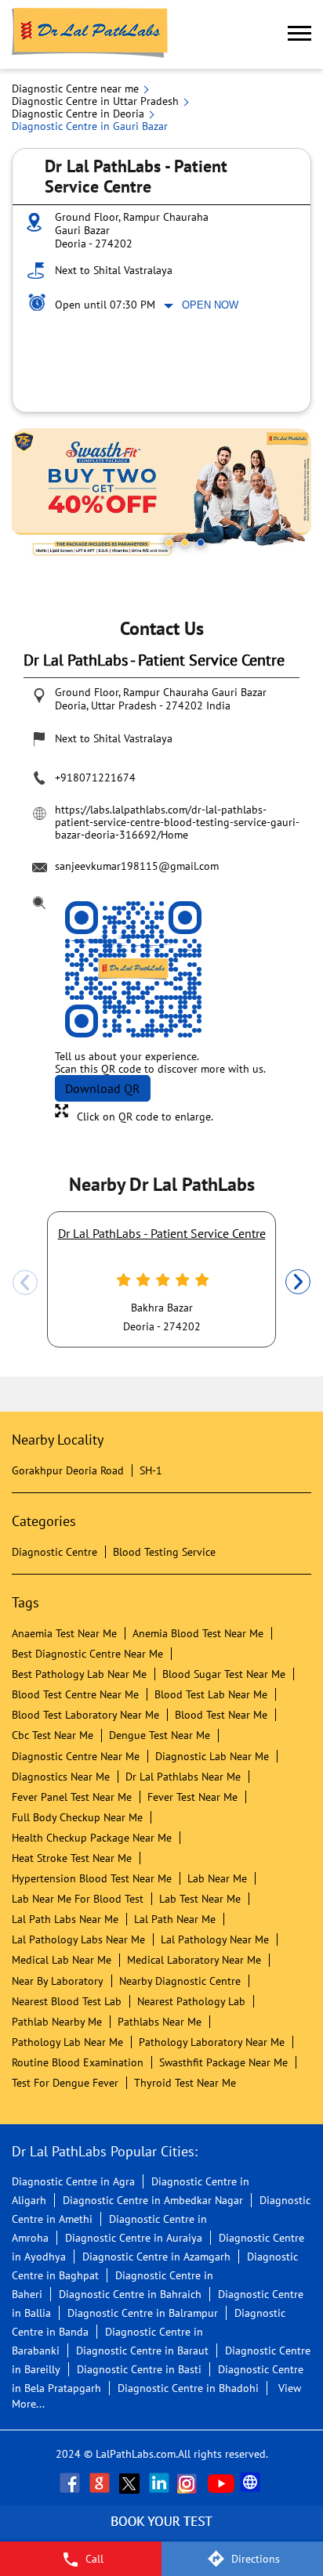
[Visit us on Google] (101, 2483)
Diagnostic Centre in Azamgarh (156, 2257)
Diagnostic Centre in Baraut (142, 2351)
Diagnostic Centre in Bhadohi (188, 2388)
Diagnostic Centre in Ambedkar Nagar (153, 2200)
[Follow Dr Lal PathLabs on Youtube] (221, 2483)
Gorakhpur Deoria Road (68, 1470)
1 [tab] (169, 543)
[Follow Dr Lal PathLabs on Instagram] (191, 2483)
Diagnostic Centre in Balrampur (143, 2313)
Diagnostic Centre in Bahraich (130, 2294)
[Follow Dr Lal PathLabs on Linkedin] (161, 2483)
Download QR (103, 1088)
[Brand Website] (252, 2483)
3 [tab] (201, 543)
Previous (25, 1283)
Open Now (210, 305)
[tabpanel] (161, 495)
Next (298, 1283)
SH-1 (151, 1470)
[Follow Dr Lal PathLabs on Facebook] (71, 2483)
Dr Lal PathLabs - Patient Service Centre (162, 1233)
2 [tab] (185, 543)
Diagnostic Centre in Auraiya (134, 2238)
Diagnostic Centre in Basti (139, 2369)
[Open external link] (161, 2533)
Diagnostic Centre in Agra (73, 2181)
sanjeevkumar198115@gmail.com (137, 866)
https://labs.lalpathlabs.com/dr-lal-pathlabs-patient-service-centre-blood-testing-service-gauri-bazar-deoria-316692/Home (177, 822)
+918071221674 (95, 777)
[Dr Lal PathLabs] (90, 34)
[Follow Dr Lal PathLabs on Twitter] (131, 2483)
